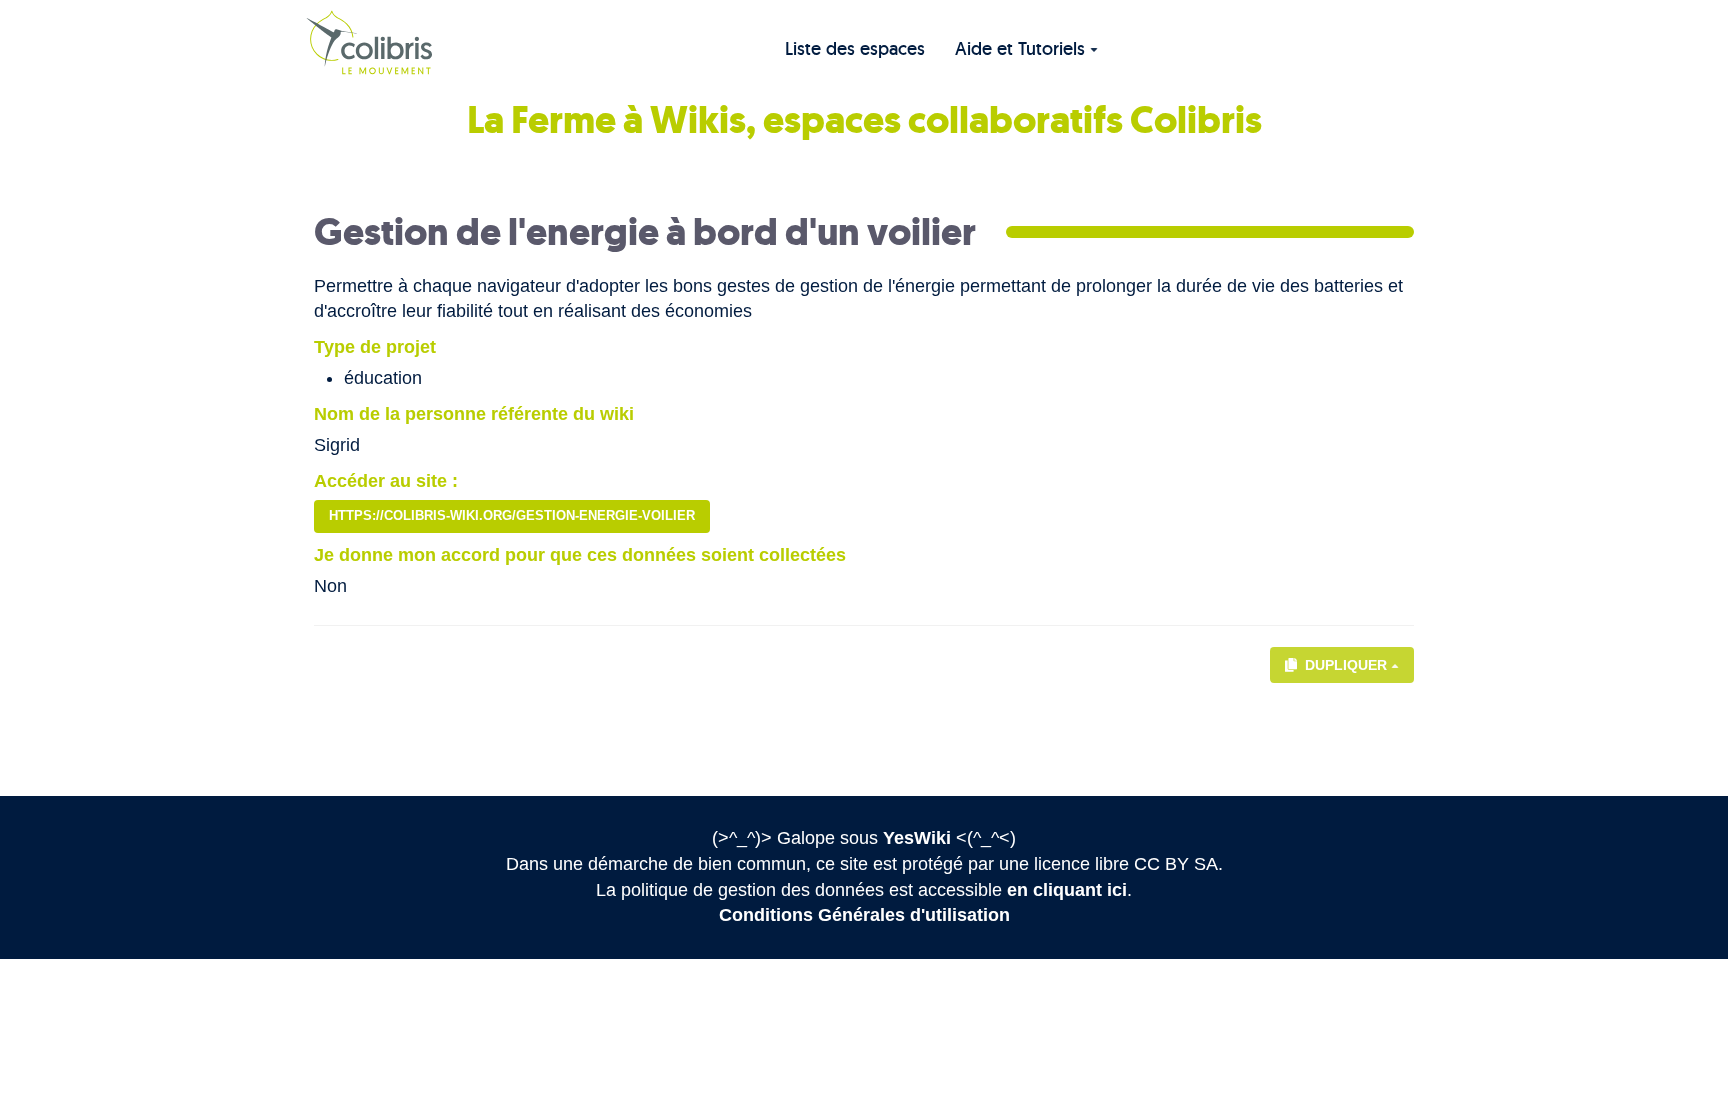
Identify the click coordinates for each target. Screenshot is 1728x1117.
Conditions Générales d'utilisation (864, 915)
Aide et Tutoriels (1020, 48)
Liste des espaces (855, 48)
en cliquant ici (1067, 890)
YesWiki (917, 838)
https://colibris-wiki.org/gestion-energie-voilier (512, 515)
